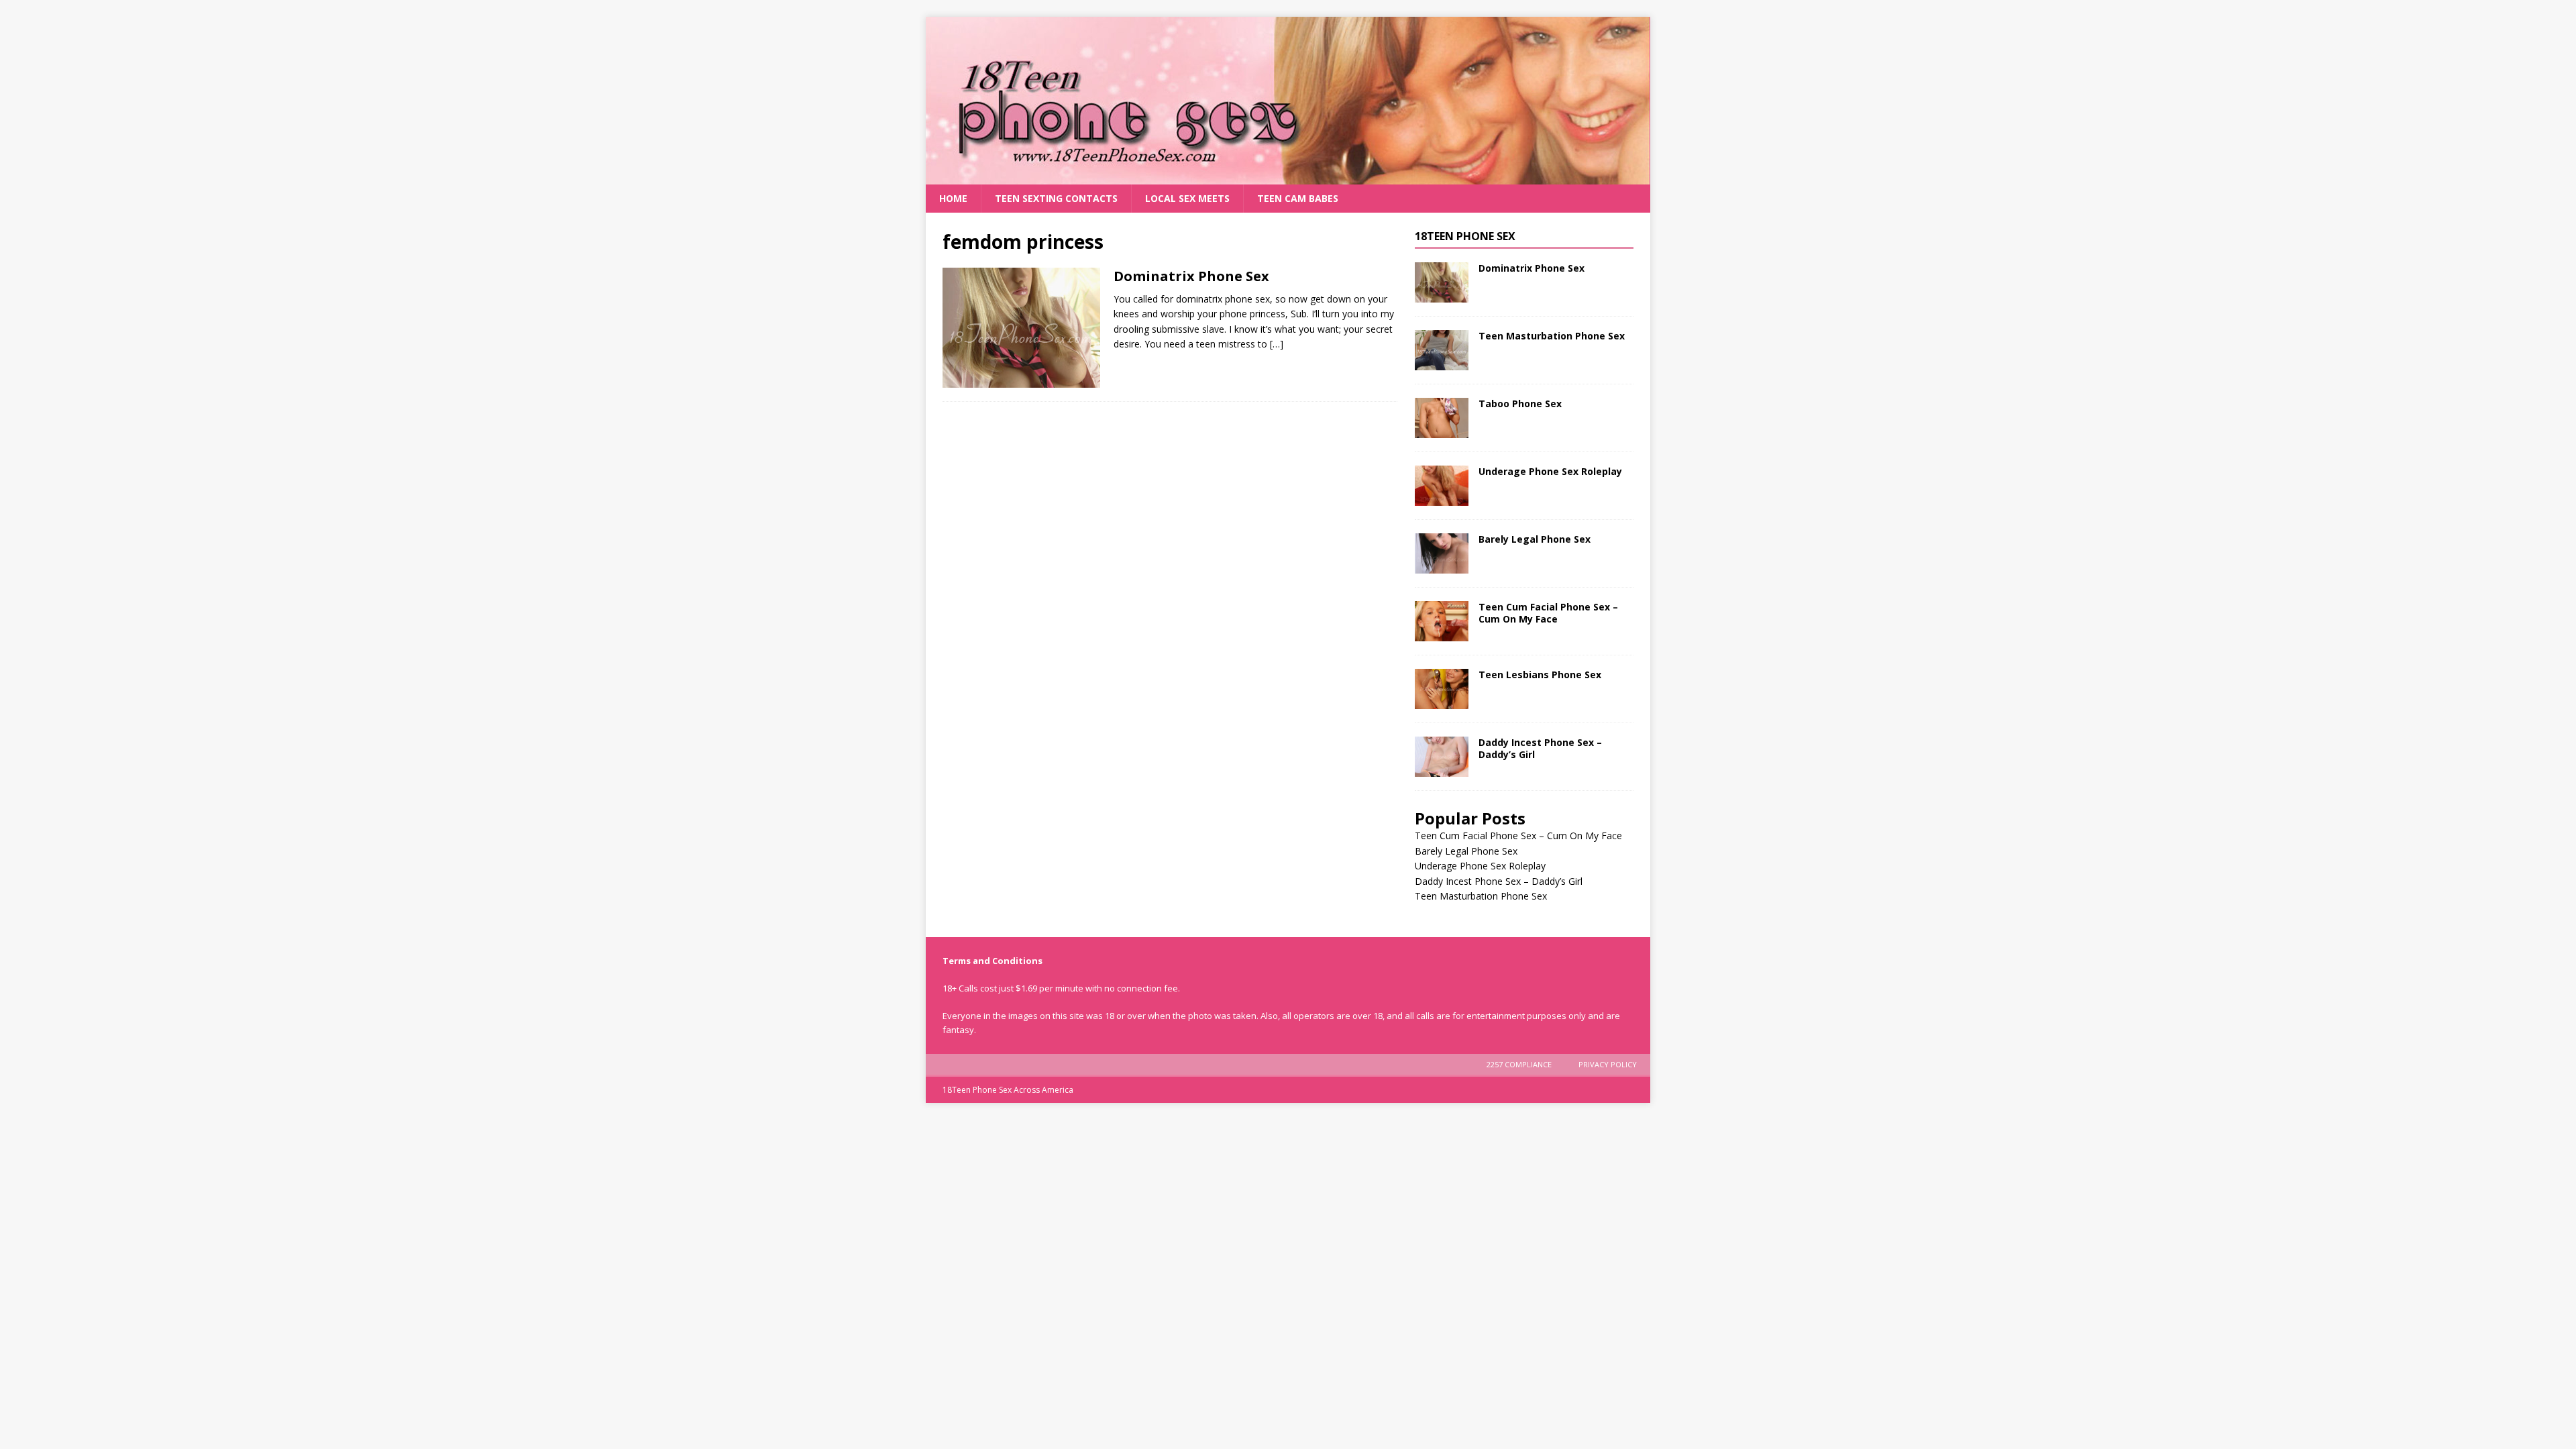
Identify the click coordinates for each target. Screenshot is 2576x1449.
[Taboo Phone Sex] (1442, 418)
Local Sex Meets (1187, 198)
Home (953, 198)
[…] (1277, 344)
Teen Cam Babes (1298, 198)
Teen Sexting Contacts (1056, 198)
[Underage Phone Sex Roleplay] (1442, 486)
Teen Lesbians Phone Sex (1540, 675)
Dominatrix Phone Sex (1191, 276)
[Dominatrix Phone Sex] (1442, 282)
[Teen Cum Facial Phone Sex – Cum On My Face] (1442, 621)
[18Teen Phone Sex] (1288, 177)
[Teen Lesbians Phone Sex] (1442, 689)
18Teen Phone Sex (1465, 236)
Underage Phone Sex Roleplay (1550, 471)
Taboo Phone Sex (1520, 404)
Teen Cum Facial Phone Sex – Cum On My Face (1548, 613)
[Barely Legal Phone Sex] (1442, 553)
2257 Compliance (1519, 1064)
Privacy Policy (1608, 1064)
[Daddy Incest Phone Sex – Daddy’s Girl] (1442, 757)
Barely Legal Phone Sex (1535, 539)
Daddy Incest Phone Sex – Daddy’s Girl (1540, 748)
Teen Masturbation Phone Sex (1552, 336)
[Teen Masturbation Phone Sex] (1442, 350)
